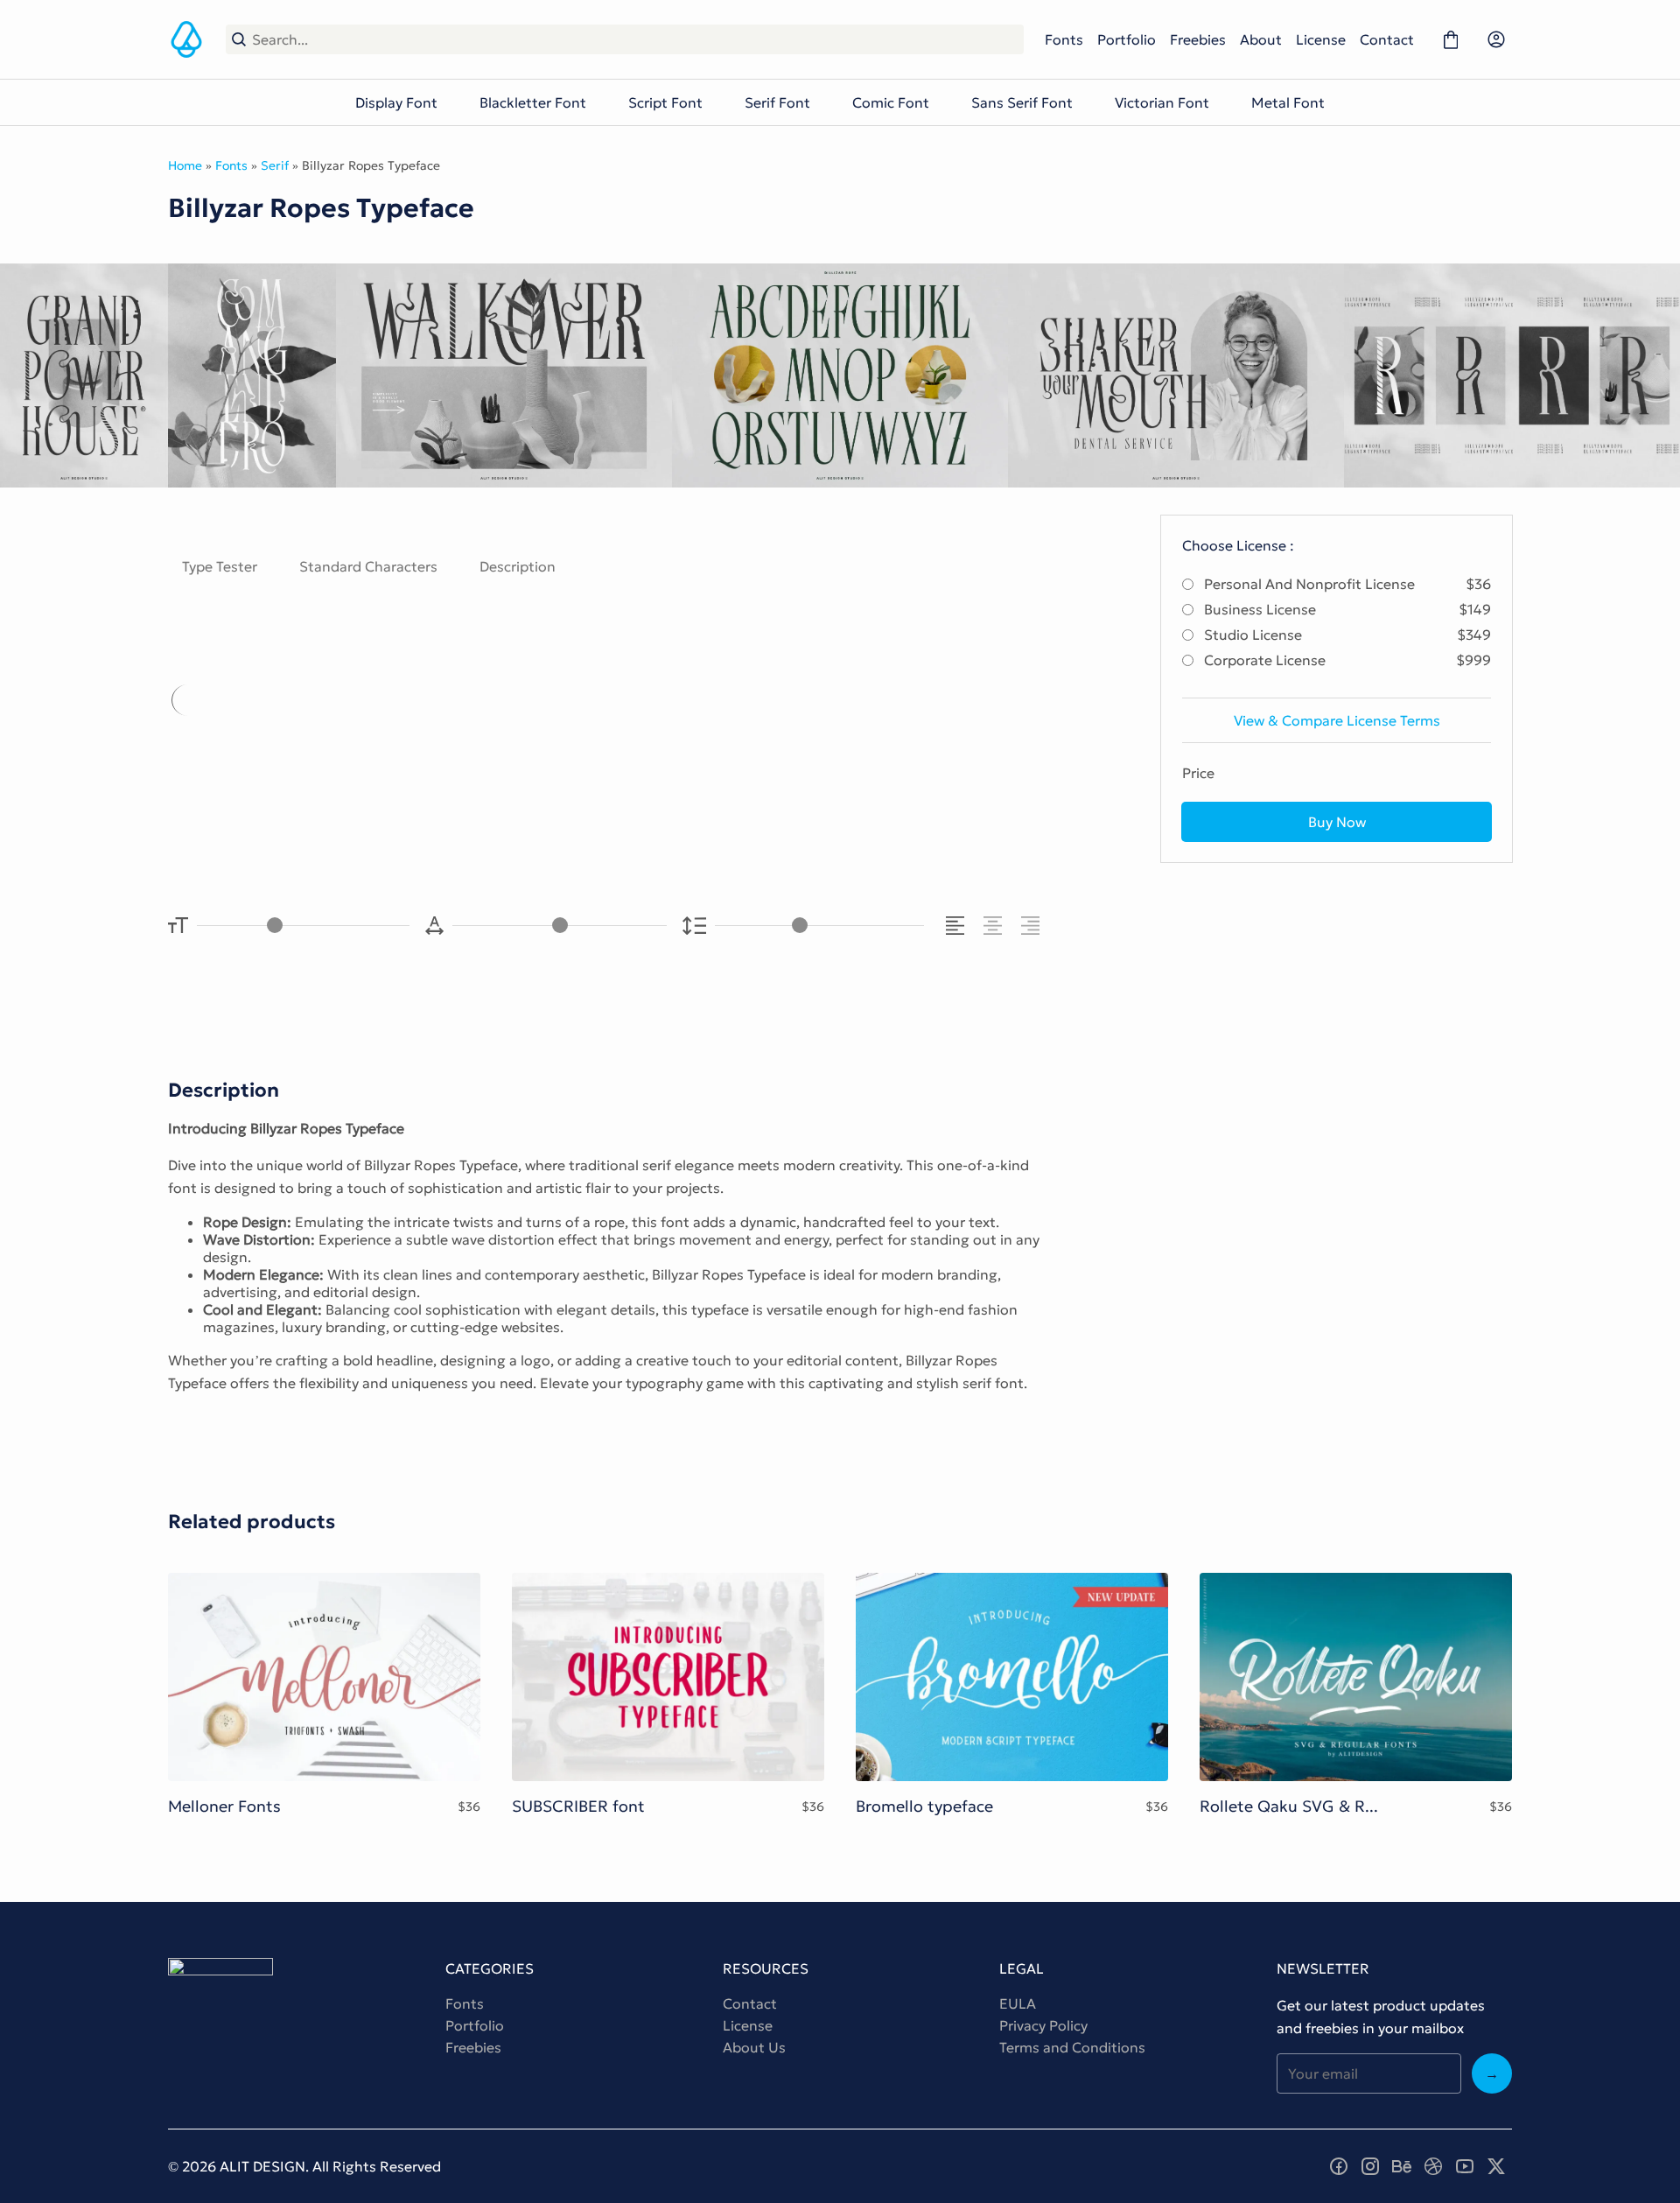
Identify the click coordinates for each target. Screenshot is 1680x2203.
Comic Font (891, 102)
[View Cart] (1451, 39)
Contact (1387, 39)
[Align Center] (995, 926)
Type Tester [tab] (220, 566)
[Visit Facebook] (1339, 2166)
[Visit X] (1496, 2166)
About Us (754, 2047)
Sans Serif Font (1022, 102)
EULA (1018, 2003)
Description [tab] (518, 566)
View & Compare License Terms (1337, 720)
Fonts (1064, 39)
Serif (275, 165)
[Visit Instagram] (1370, 2166)
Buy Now (1337, 822)
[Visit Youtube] (1465, 2166)
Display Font (396, 102)
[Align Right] (1033, 926)
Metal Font (1288, 102)
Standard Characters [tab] (368, 566)
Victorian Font (1162, 102)
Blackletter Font (533, 102)
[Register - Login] (1496, 39)
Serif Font (777, 102)
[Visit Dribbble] (1433, 2166)
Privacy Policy (1043, 2025)
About (1261, 39)
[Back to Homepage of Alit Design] (186, 39)
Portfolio (1127, 39)
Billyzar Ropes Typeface (441, 750)
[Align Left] (958, 926)
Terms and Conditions (1072, 2047)
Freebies (1198, 39)
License (1321, 39)
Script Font (665, 102)
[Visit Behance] (1402, 2166)
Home (185, 165)
